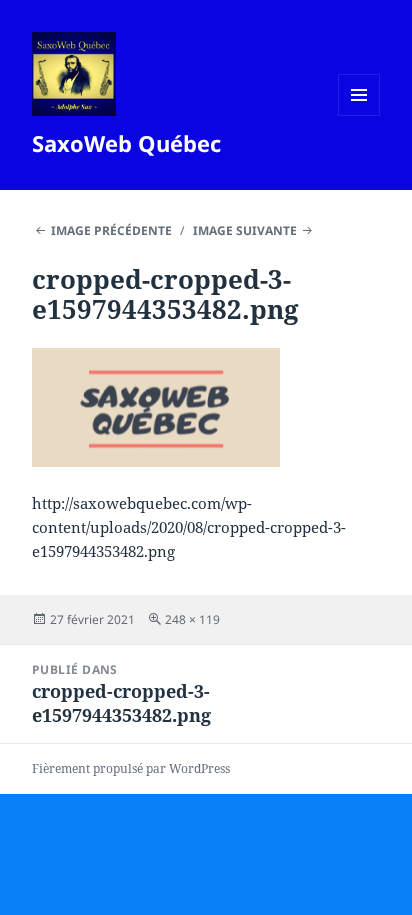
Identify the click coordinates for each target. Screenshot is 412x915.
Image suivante (245, 230)
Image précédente (111, 230)
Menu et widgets (359, 115)
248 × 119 (192, 619)
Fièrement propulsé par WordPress (131, 768)
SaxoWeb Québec (126, 143)
